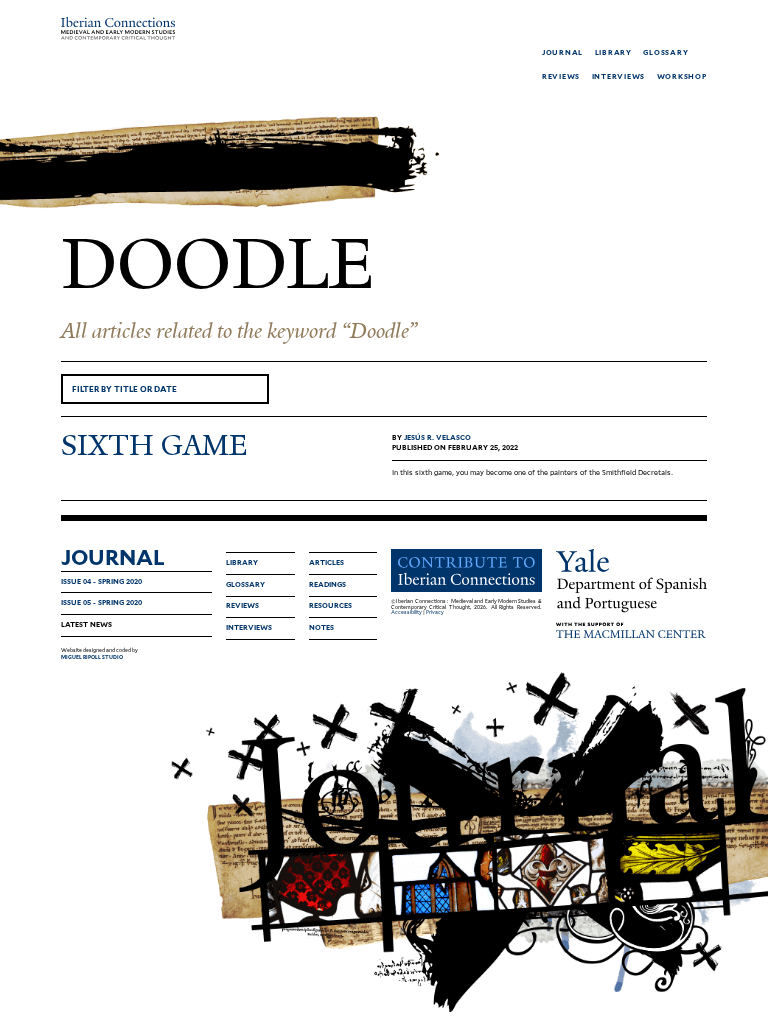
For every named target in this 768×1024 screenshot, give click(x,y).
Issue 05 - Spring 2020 (101, 602)
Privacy (435, 612)
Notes (321, 627)
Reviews (242, 605)
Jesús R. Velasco (437, 437)
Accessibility (406, 612)
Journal (113, 557)
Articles (326, 562)
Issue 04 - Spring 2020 (101, 581)
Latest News (86, 624)
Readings (327, 584)
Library (242, 562)
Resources (330, 605)
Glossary (245, 584)
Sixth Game (154, 445)
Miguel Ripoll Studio (92, 657)
